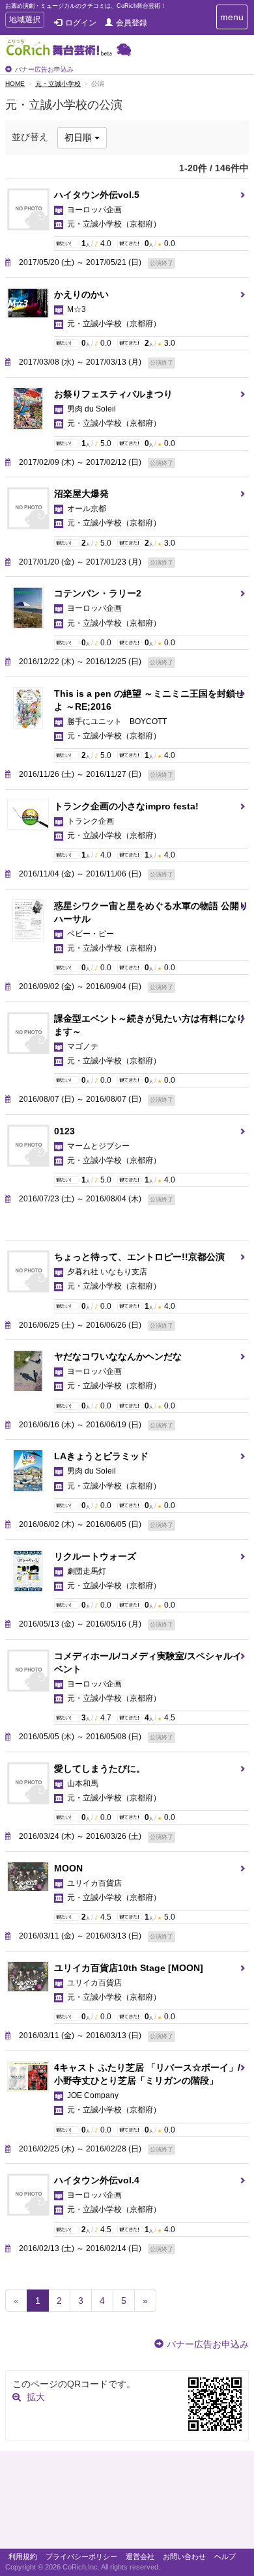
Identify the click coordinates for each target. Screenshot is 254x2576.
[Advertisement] (127, 2503)
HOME (15, 84)
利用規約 (23, 2556)
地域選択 (24, 21)
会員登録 (132, 23)
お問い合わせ (184, 2556)
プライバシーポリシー (81, 2556)
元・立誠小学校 (58, 84)
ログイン (81, 23)
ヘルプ (225, 2556)
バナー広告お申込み (44, 69)
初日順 (79, 137)
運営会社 (140, 2556)
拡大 (36, 2397)
